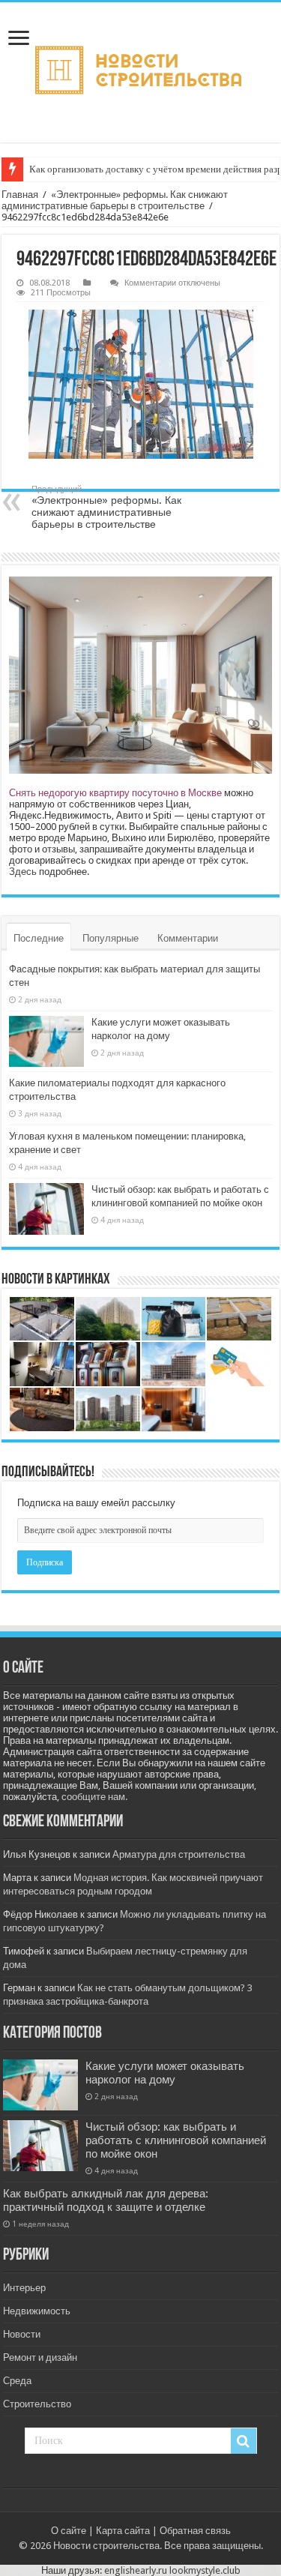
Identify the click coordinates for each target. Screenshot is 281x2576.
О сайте (69, 2531)
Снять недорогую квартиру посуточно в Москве (115, 793)
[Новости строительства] (140, 72)
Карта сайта (123, 2531)
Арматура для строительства (179, 1854)
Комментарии (188, 938)
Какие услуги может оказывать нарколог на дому (165, 2073)
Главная (20, 195)
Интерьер (24, 2288)
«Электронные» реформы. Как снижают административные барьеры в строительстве (115, 200)
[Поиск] (244, 2441)
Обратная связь (195, 2531)
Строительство (37, 2404)
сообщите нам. (94, 1797)
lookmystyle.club (205, 2570)
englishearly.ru (136, 2570)
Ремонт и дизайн (40, 2357)
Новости (22, 2334)
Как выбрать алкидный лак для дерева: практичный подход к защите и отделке (106, 2200)
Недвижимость (37, 2311)
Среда (17, 2381)
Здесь (23, 872)
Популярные (111, 938)
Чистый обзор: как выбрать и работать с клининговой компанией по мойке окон (176, 2140)
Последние (39, 938)
